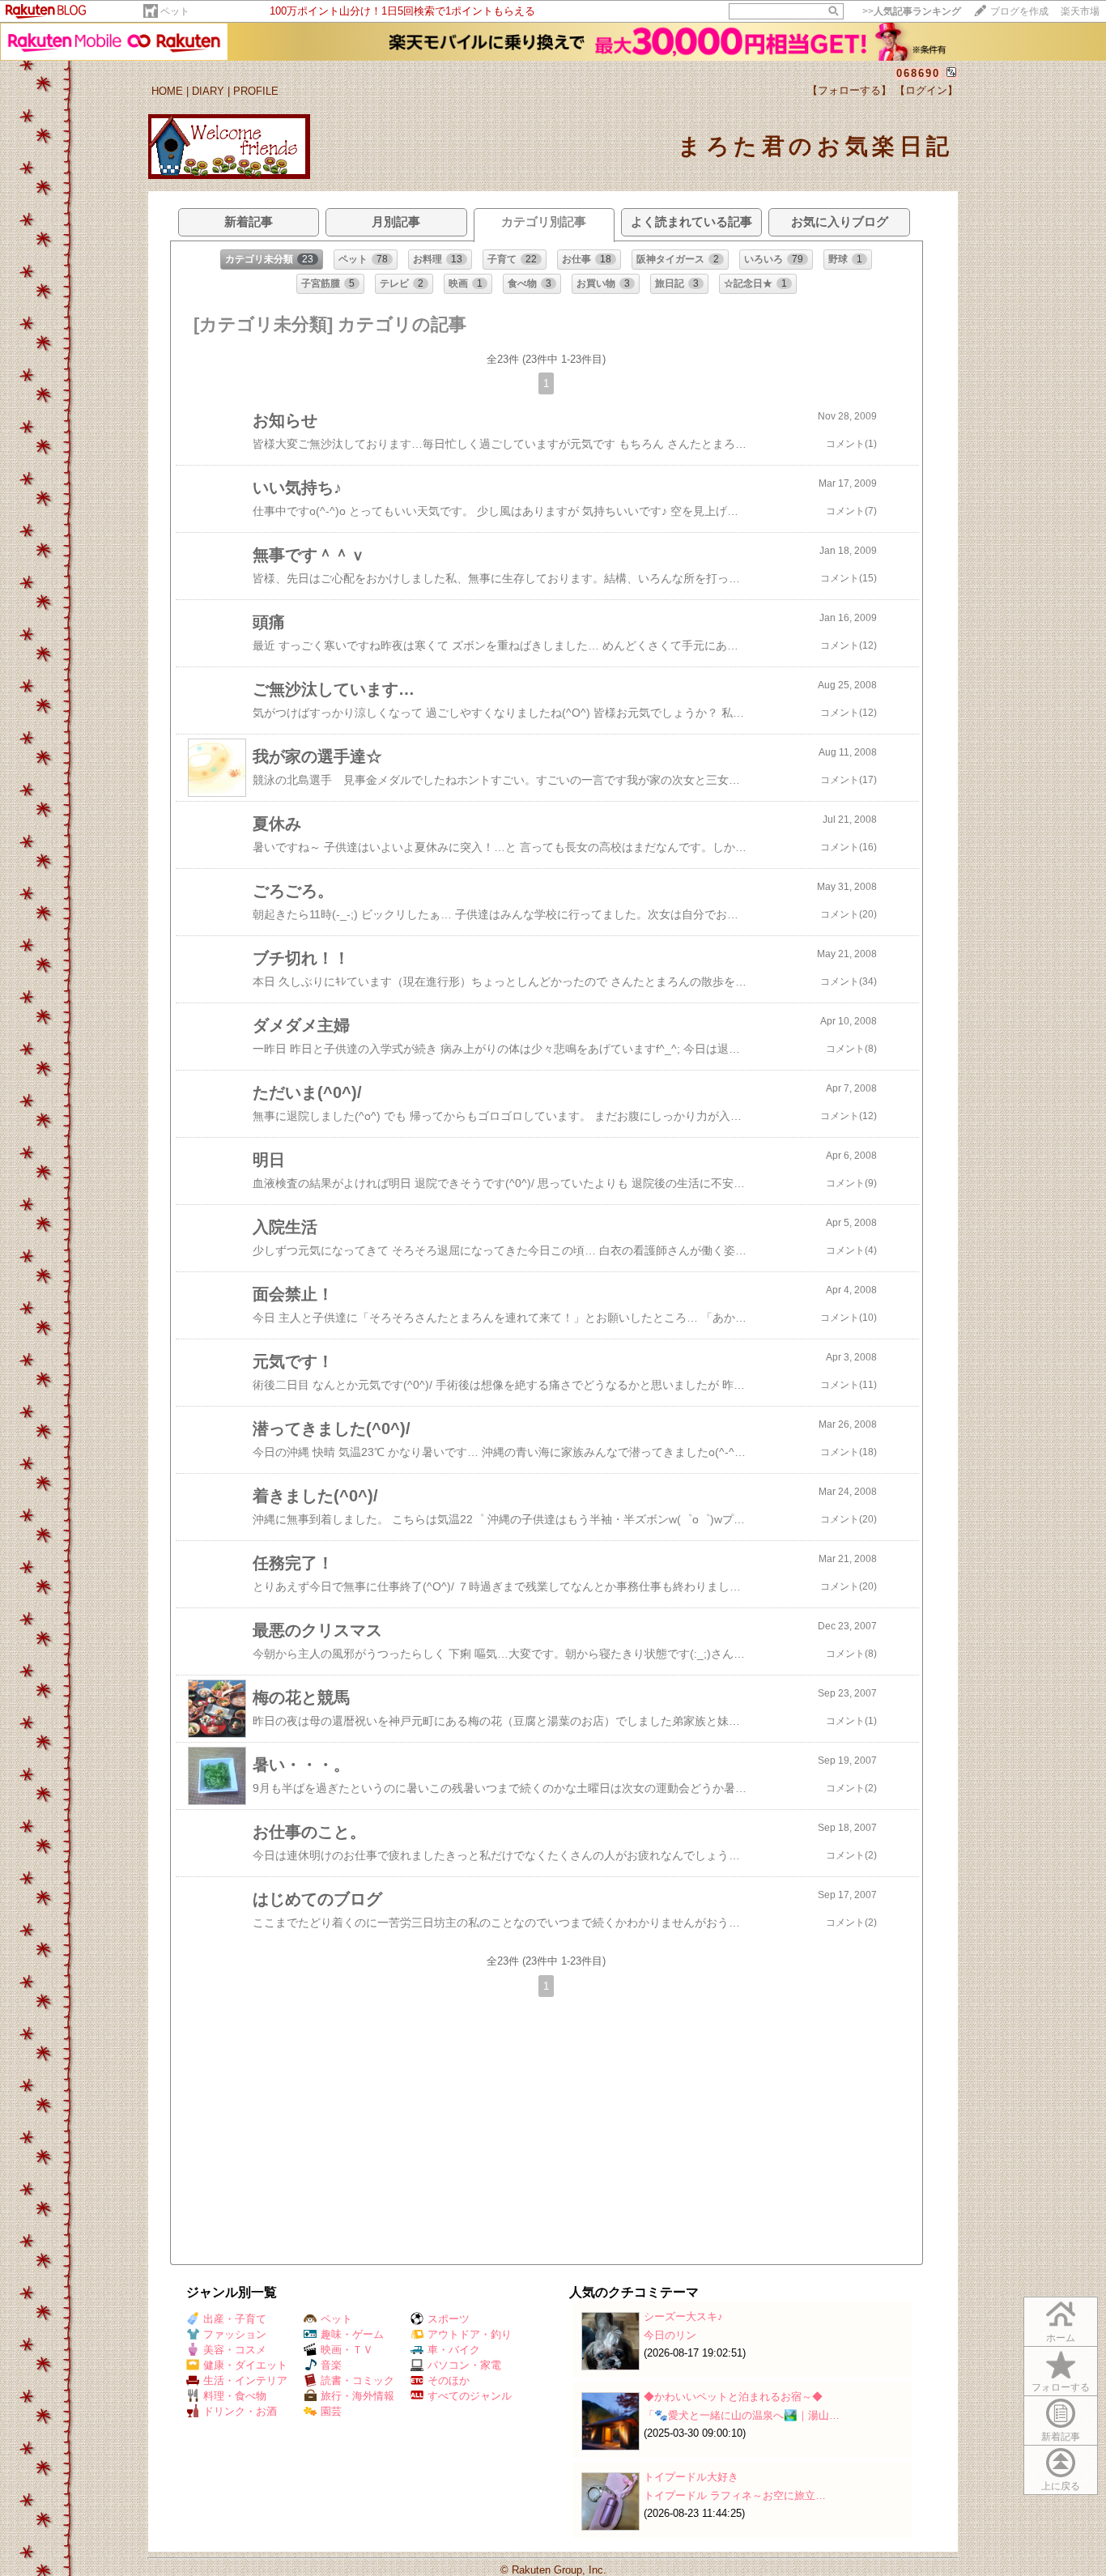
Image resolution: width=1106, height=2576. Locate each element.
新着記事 (1061, 2437)
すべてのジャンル (470, 2396)
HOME (167, 91)
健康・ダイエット (245, 2365)
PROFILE (256, 91)
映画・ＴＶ (347, 2350)
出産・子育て (235, 2319)
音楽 (331, 2365)
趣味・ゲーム (352, 2334)
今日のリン (670, 2335)
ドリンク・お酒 (240, 2411)
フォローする (1061, 2387)
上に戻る (1061, 2486)
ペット (175, 11)
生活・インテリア (245, 2380)
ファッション (235, 2334)
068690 (918, 73)
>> (912, 11)
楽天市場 (1080, 11)
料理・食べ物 (235, 2396)
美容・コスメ (235, 2350)
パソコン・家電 (464, 2365)
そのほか (449, 2380)
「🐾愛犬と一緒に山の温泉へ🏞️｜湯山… (742, 2415)
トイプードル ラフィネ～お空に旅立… (735, 2495)
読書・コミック (357, 2380)
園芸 (331, 2411)
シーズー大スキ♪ (683, 2316)
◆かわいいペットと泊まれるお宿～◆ (733, 2397)
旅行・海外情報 (357, 2396)
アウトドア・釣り (470, 2334)
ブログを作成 (1019, 11)
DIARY (208, 91)
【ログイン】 (926, 90)
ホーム (1061, 2338)
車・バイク (454, 2350)
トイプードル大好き (691, 2477)
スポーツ (449, 2319)
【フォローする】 (849, 90)
